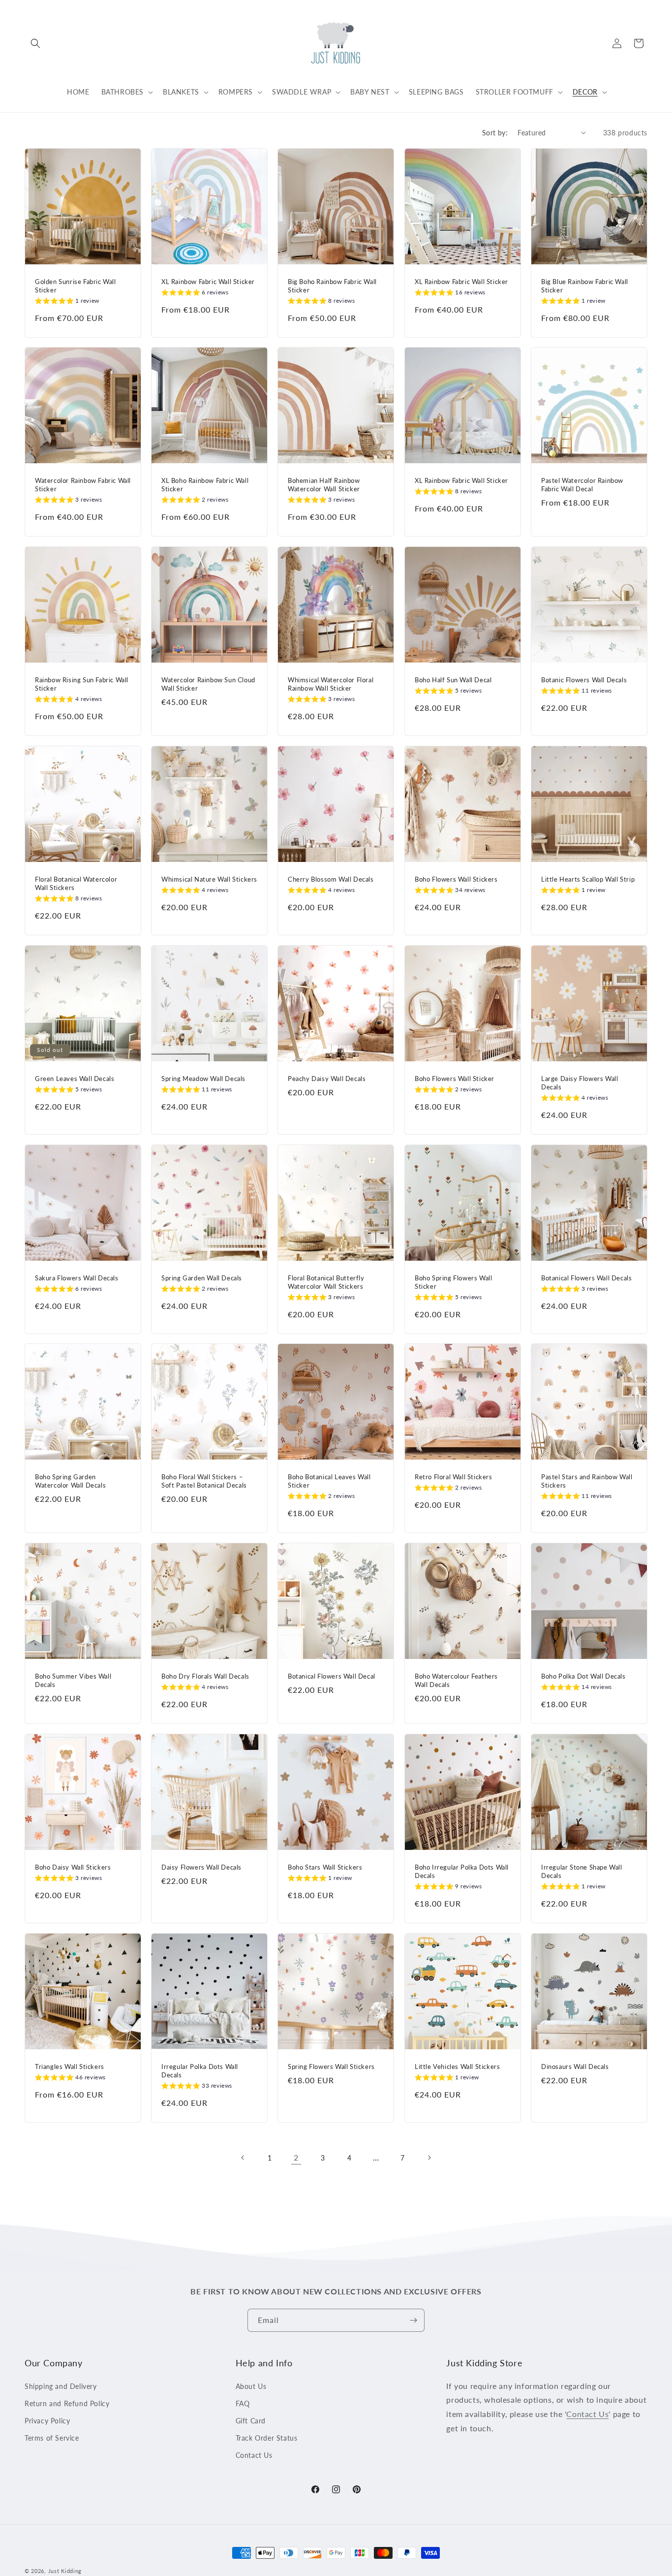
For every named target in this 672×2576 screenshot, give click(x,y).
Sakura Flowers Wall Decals (77, 1278)
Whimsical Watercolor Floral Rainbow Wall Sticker (331, 684)
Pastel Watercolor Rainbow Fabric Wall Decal (582, 485)
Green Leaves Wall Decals (75, 1079)
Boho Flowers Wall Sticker (455, 1079)
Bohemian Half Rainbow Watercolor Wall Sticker (324, 485)
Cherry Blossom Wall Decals (331, 879)
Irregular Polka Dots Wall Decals (200, 2071)
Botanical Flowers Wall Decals (586, 1278)
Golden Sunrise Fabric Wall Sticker (76, 286)
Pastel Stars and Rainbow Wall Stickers (587, 1481)
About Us (251, 2386)
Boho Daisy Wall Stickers (73, 1867)
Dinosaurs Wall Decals (575, 2067)
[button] (35, 43)
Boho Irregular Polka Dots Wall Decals (462, 1871)
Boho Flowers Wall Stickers (456, 879)
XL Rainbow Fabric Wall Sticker (208, 282)
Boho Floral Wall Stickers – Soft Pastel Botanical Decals (204, 1481)
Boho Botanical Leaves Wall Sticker (329, 1481)
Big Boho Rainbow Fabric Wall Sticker (332, 286)
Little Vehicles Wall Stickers (457, 2067)
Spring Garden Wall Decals (202, 1278)
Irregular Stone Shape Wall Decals (582, 1871)
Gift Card (251, 2421)
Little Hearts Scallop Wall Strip (588, 879)
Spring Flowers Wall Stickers (331, 2067)
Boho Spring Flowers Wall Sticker (453, 1282)
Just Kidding (65, 2571)
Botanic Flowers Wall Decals (584, 680)
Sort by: (495, 133)
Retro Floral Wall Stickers (454, 1477)
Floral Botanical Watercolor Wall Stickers (76, 883)
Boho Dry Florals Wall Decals (205, 1676)
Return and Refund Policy (67, 2403)
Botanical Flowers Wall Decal (332, 1676)
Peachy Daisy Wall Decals (327, 1079)
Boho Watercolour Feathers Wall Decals (456, 1680)
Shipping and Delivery (61, 2386)
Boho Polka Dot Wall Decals (583, 1676)
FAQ (243, 2403)
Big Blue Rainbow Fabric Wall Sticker (585, 286)
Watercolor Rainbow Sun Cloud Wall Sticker (208, 684)
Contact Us (254, 2455)
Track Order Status (267, 2438)
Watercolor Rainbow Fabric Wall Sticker (83, 485)
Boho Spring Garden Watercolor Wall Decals (70, 1481)
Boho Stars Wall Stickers (325, 1867)
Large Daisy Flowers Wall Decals (580, 1083)
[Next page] (429, 2158)
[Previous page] (243, 2158)
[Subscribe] (413, 2320)
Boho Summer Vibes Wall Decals (73, 1680)
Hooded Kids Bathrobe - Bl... (61, 2531)
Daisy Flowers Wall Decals (201, 1867)
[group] (67, 302)
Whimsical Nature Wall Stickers (209, 879)
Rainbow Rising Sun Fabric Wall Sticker (82, 684)
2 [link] (296, 2157)
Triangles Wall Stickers (70, 2067)
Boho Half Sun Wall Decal (453, 680)
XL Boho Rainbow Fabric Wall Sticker (205, 485)
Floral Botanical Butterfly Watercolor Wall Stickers (326, 1282)
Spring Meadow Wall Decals (203, 1079)
